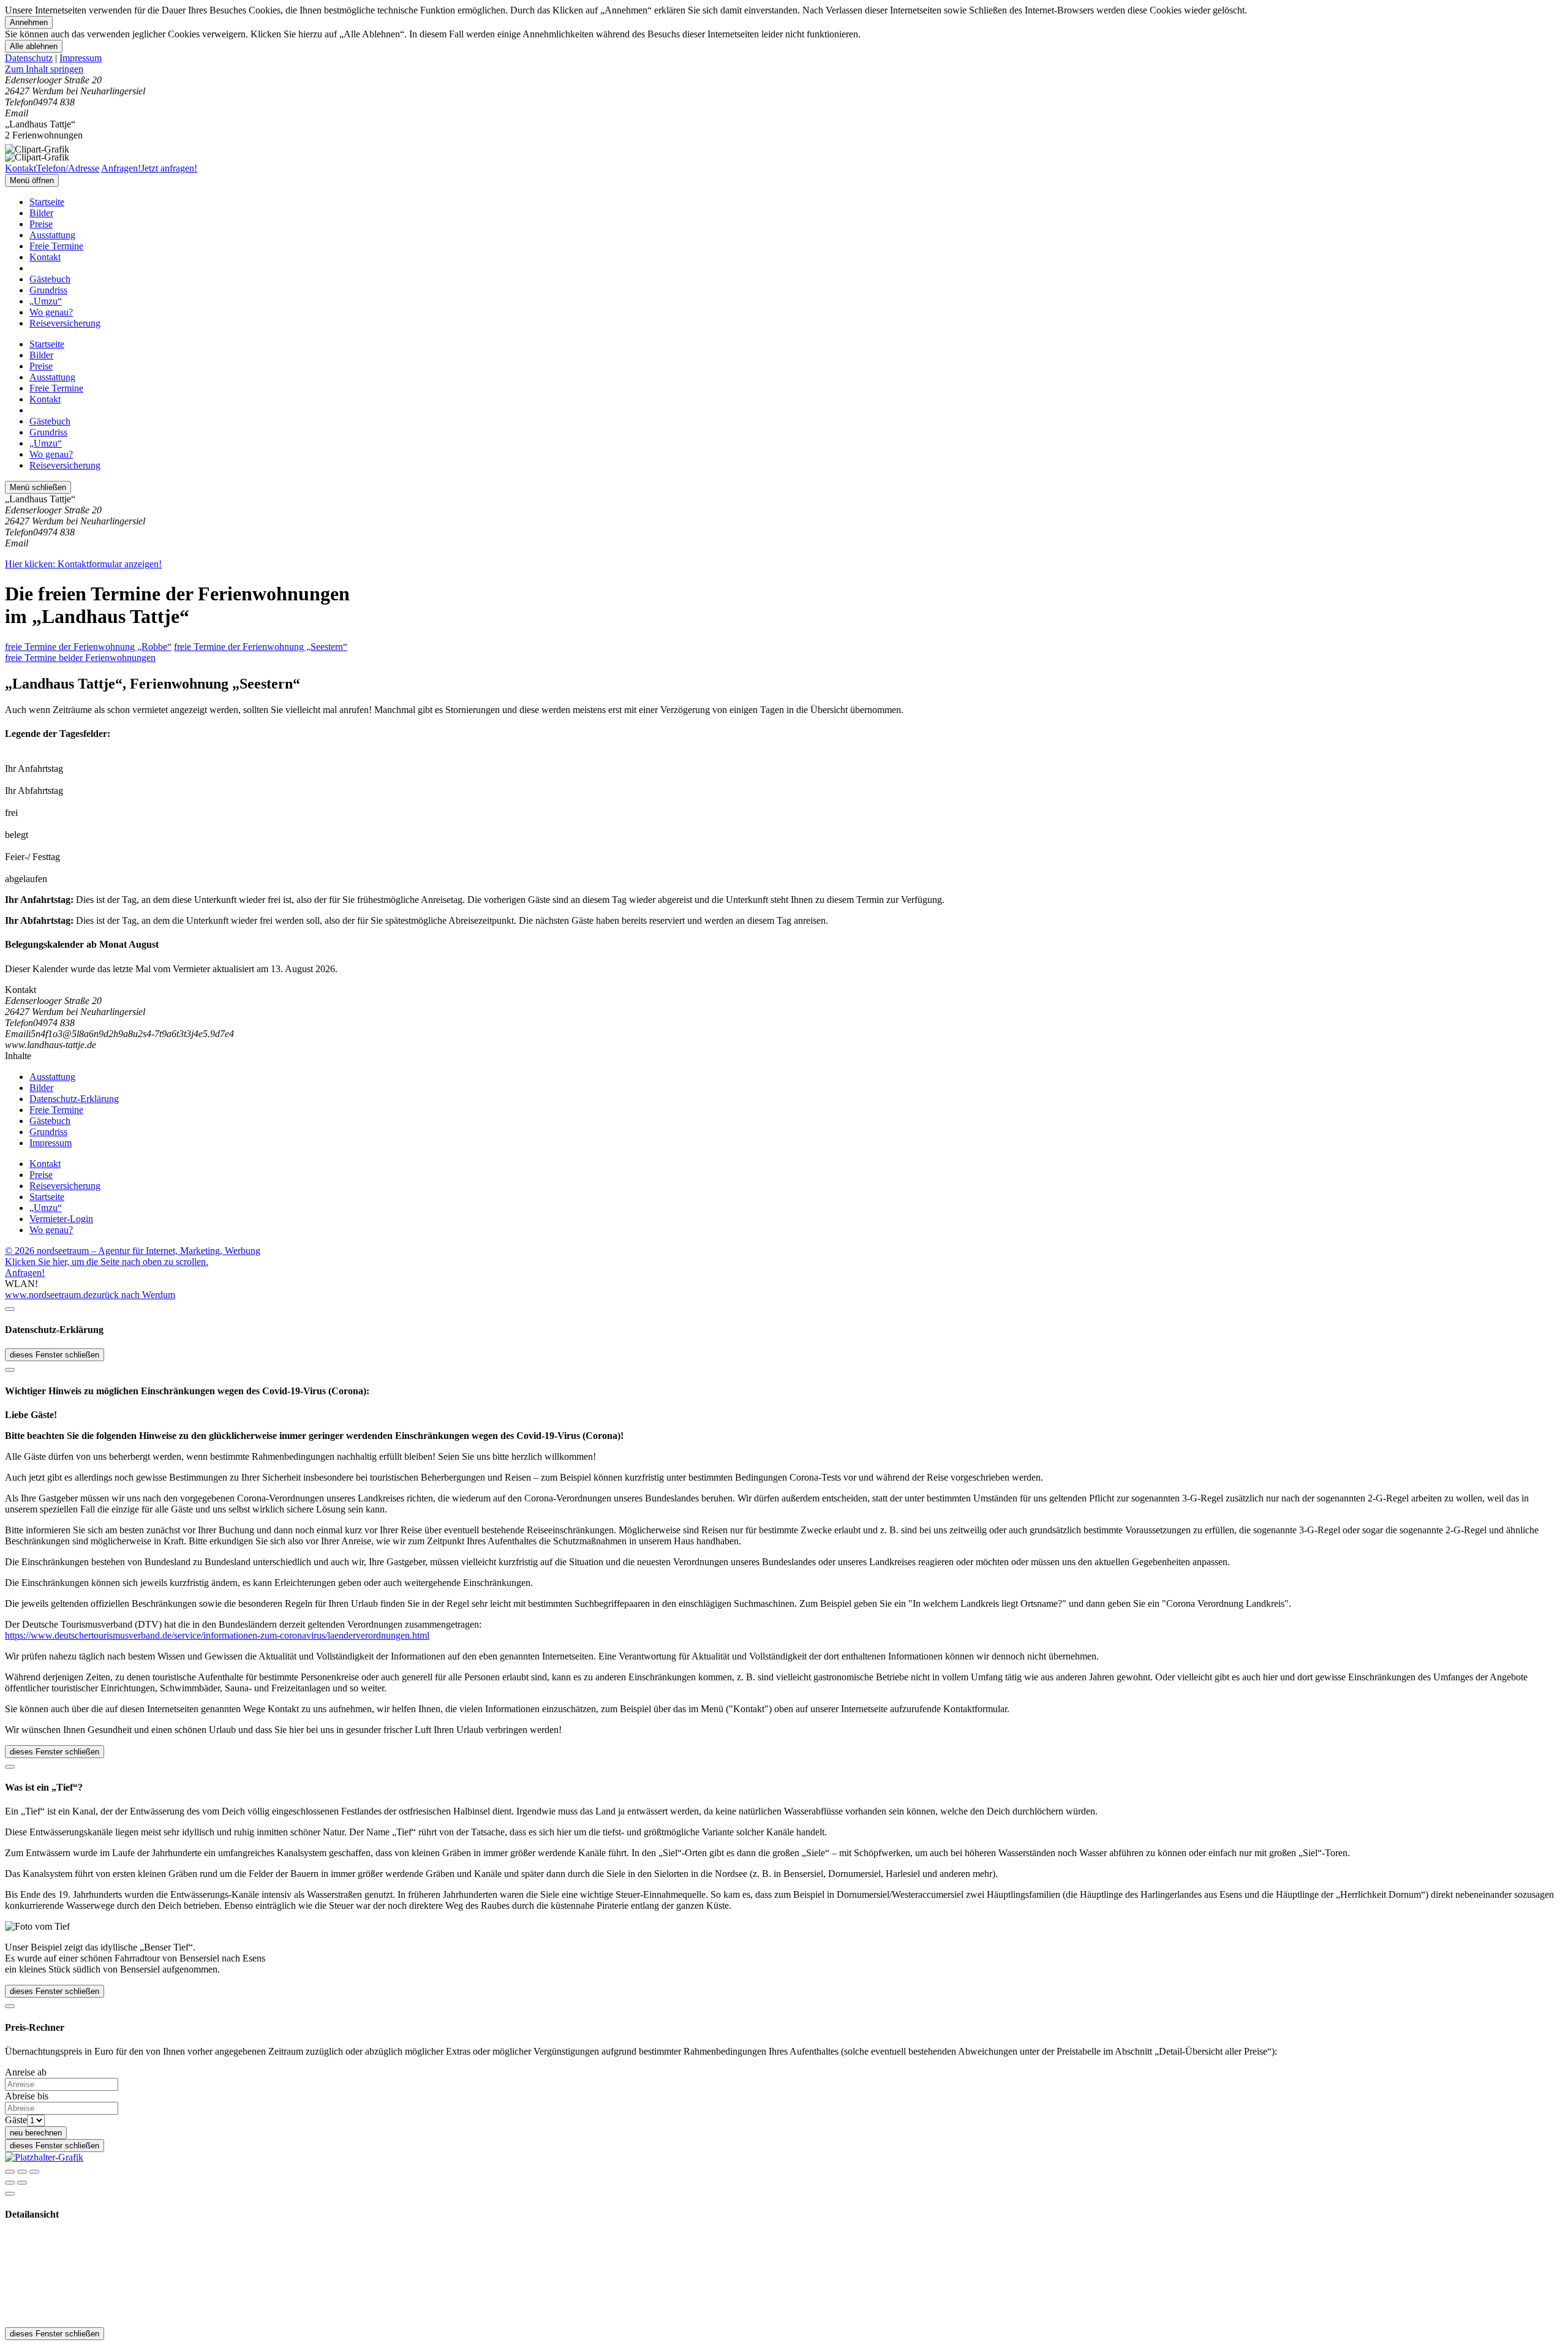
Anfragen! (25, 1273)
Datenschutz (29, 58)
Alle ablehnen (34, 46)
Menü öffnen (32, 180)
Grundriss (48, 290)
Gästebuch (50, 279)
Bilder (41, 213)
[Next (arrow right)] (22, 2183)
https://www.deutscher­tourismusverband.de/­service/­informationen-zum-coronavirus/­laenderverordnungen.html (217, 1635)
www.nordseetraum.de (49, 1295)
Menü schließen (38, 487)
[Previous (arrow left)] (10, 2183)
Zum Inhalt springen (44, 69)
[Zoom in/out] (34, 2172)
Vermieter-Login (61, 1219)
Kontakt (45, 257)
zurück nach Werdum (134, 1295)
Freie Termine (56, 246)
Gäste (16, 2120)
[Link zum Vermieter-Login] (44, 2157)
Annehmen (29, 22)
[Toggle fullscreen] (22, 2172)
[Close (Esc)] (10, 2172)
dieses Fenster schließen (55, 1355)
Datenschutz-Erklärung (74, 1099)
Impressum (81, 58)
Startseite (47, 202)
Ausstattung (52, 235)
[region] (784, 69)
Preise (41, 224)
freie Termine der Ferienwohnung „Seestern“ (261, 647)
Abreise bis (27, 2096)
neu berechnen (36, 2133)
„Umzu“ (46, 301)
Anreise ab (26, 2072)
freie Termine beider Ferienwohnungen (80, 658)
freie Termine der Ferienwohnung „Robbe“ (88, 647)
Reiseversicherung (65, 323)
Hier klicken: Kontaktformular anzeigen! (83, 564)
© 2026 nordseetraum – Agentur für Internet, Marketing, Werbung (133, 1251)
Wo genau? (51, 312)
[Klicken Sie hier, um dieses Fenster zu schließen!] (10, 1309)
